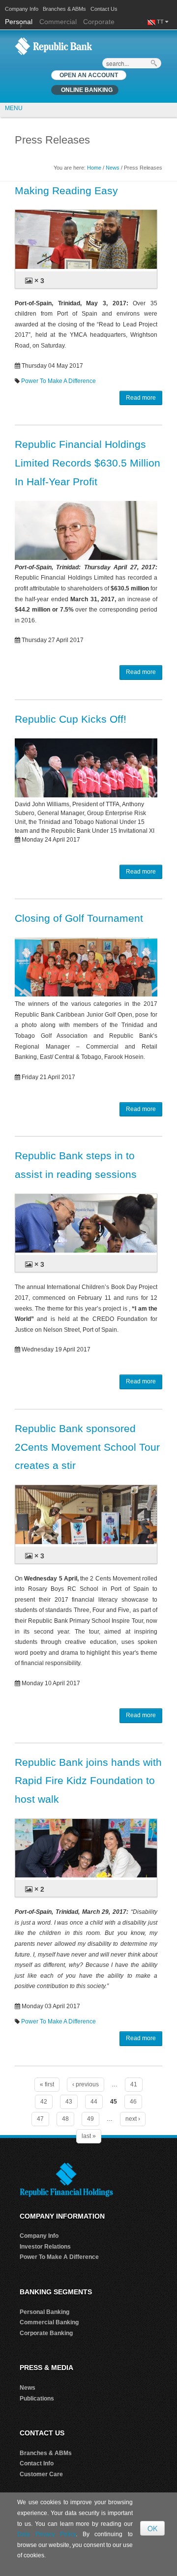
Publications (37, 2399)
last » (89, 2136)
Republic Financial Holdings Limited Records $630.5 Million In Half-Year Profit (88, 463)
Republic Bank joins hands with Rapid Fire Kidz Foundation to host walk (88, 1781)
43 (69, 2102)
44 (94, 2102)
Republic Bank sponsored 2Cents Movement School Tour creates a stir (87, 1447)
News (113, 168)
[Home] (54, 46)
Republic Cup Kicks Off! (71, 719)
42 (44, 2102)
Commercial (58, 22)
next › (133, 2119)
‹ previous (86, 2084)
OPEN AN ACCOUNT (89, 75)
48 (65, 2119)
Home (94, 168)
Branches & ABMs (64, 9)
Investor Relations (45, 2247)
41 (134, 2084)
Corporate (99, 22)
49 (90, 2119)
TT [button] (161, 22)
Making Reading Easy (66, 190)
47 (40, 2119)
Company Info (22, 9)
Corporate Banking (46, 2333)
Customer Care (41, 2474)
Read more (141, 398)
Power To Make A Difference (59, 381)
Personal (20, 22)
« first (47, 2084)
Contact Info (37, 2463)
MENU (14, 108)
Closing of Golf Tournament (79, 918)
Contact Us (104, 9)
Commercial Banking (49, 2322)
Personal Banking (44, 2312)
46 (133, 2102)
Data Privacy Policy (46, 2534)
